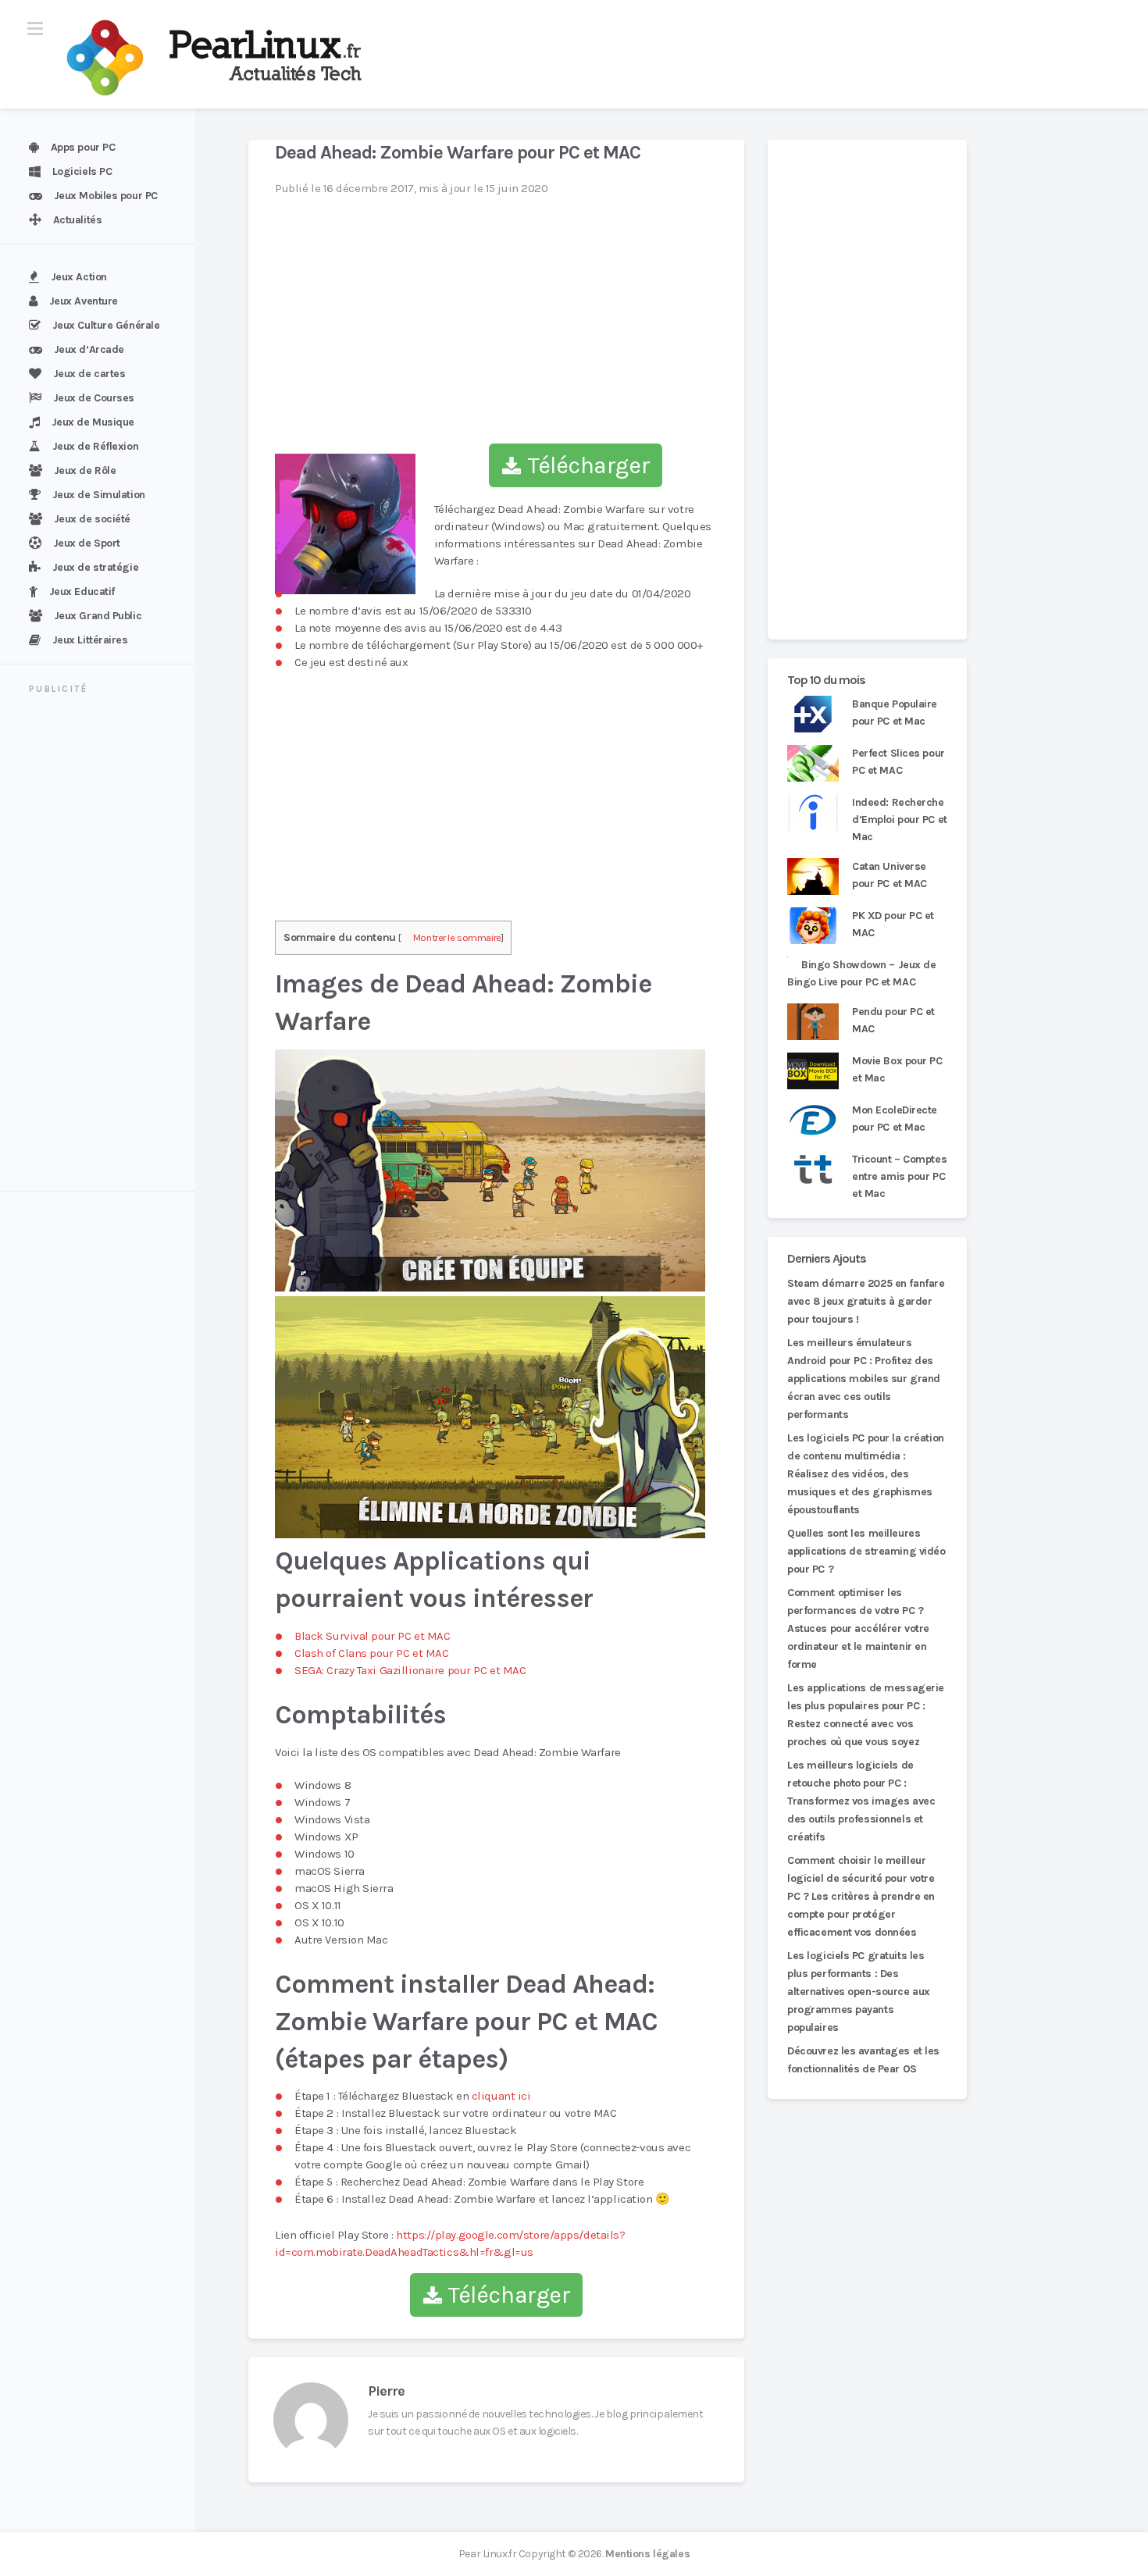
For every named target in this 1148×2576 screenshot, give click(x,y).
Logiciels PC (82, 171)
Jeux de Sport (87, 543)
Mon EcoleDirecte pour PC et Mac (895, 1119)
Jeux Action (79, 277)
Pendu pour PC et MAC (893, 1020)
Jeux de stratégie (96, 567)
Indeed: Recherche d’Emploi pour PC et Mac (900, 819)
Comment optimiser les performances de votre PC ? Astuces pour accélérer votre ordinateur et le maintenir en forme (858, 1628)
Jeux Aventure (84, 301)
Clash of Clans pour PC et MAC (371, 1653)
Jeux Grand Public (98, 616)
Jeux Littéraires (90, 640)
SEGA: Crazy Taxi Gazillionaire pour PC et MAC (410, 1670)
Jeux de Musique (93, 422)
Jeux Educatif (82, 591)
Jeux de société (92, 519)
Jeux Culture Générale (106, 325)
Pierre (386, 2391)
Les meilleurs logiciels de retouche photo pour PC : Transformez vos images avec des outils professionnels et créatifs (861, 1801)
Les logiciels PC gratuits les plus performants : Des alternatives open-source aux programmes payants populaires (859, 1992)
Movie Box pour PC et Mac (897, 1069)
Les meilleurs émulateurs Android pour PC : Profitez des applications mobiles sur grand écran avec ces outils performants (864, 1379)
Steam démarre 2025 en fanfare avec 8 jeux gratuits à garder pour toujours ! (866, 1301)
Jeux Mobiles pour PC (106, 196)
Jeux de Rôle (85, 470)
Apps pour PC (83, 147)
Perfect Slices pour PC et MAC (898, 762)
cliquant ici (501, 2096)
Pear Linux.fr (487, 2554)
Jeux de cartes (89, 374)
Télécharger (586, 465)
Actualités (78, 220)
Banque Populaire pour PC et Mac (895, 713)
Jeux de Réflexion (96, 446)
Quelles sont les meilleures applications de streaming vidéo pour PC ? (866, 1551)
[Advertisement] (107, 945)
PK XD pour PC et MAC (893, 924)
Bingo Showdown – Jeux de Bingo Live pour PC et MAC (862, 973)
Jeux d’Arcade (89, 349)
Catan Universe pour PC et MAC (890, 875)
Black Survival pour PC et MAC (372, 1636)
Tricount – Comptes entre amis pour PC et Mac (899, 1176)
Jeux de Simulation (99, 495)
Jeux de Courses (94, 398)
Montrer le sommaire (457, 937)
